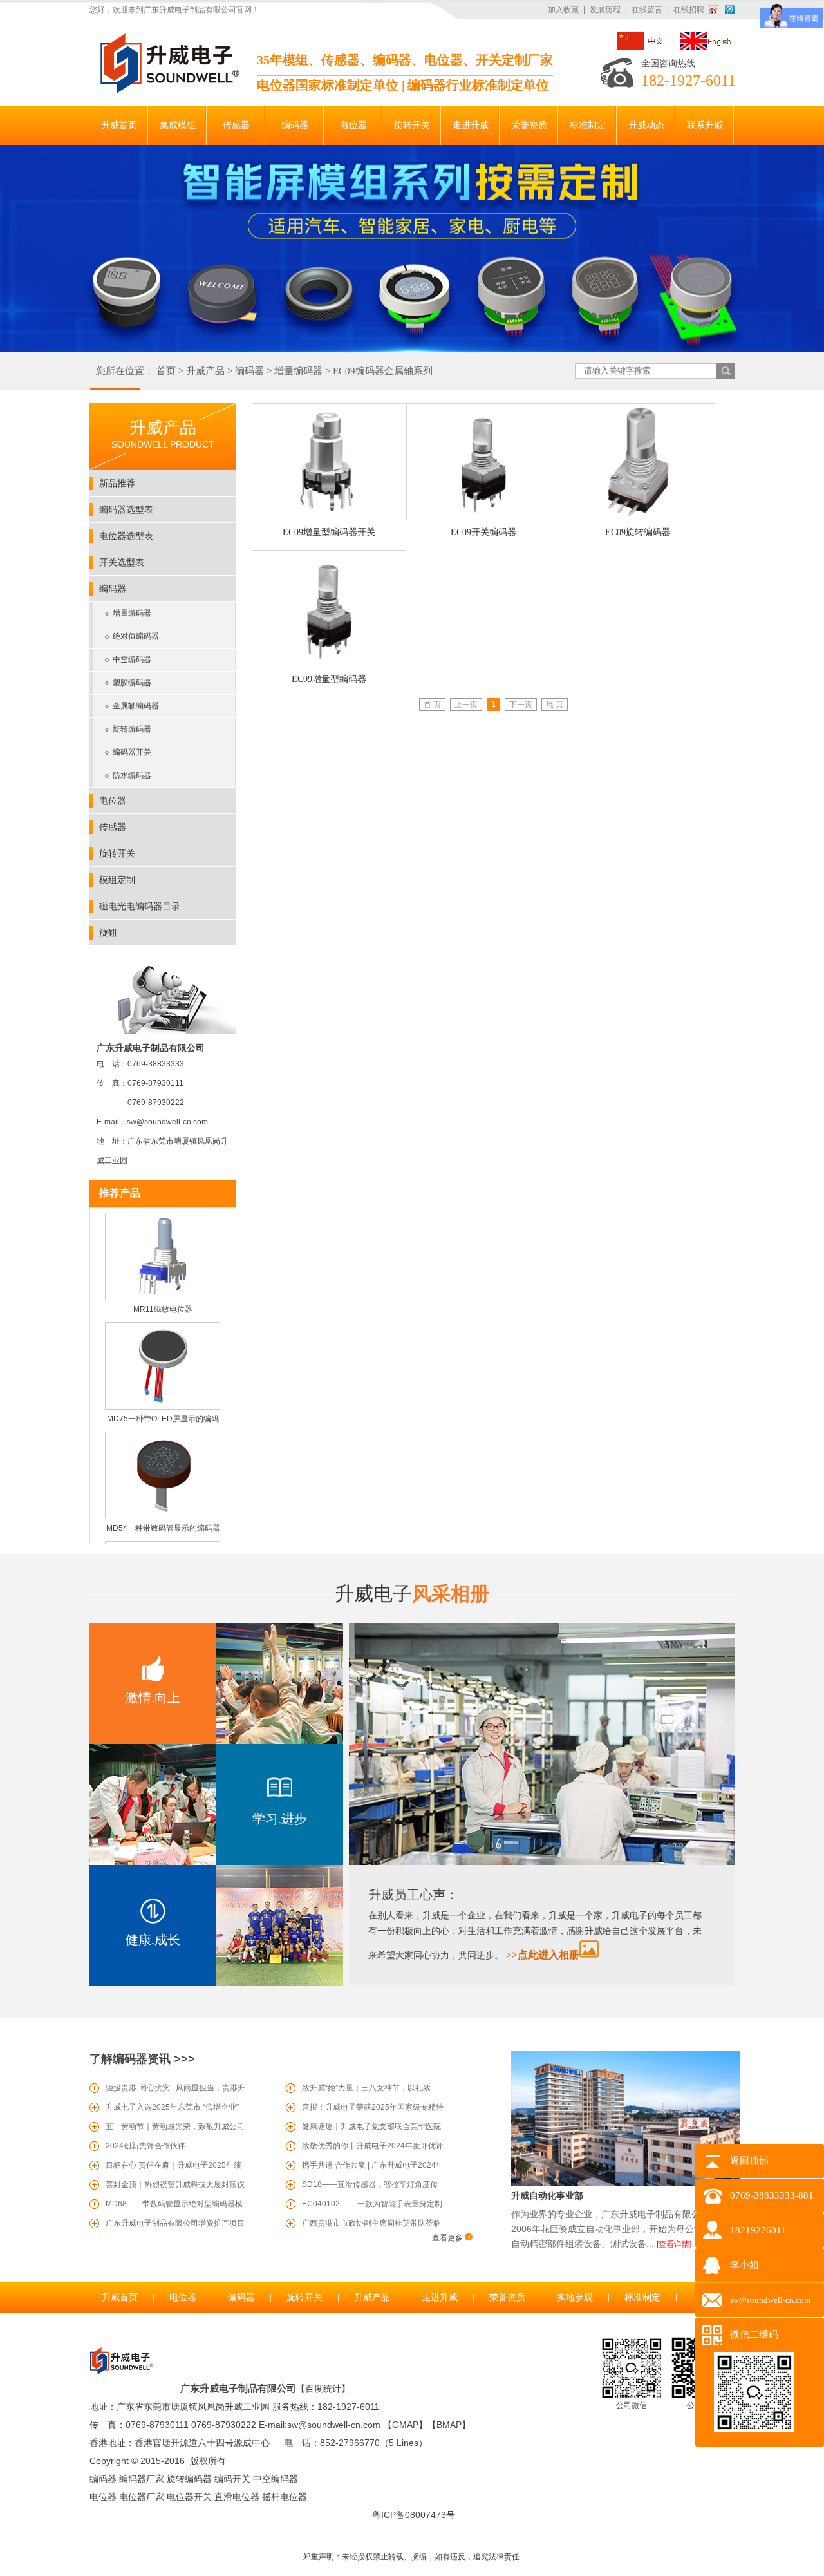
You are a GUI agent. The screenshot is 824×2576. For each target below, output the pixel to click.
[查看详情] (674, 2244)
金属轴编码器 (136, 706)
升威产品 (205, 371)
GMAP (405, 2425)
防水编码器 (132, 775)
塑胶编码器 (132, 683)
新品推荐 (117, 483)
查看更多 (448, 2238)
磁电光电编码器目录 (140, 906)
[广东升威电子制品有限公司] (168, 91)
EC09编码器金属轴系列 (383, 371)
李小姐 (744, 2265)
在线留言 (647, 10)
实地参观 (575, 2297)
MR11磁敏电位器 (163, 1293)
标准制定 (642, 2297)
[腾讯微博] (730, 10)
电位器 (113, 800)
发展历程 (605, 10)
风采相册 (412, 1594)
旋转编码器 (132, 729)
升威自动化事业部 (547, 2195)
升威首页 (120, 2297)
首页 (166, 371)
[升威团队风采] (542, 1862)
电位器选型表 (126, 536)
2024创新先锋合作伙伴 (145, 2146)
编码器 (249, 371)
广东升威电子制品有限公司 (238, 2388)
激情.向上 (153, 1698)
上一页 (466, 705)
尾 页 (555, 705)
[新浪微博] (716, 10)
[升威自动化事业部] (626, 2184)
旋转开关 (117, 853)
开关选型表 (122, 562)
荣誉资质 (507, 2297)
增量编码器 (298, 371)
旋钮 (108, 933)
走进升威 (440, 2297)
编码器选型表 (126, 509)
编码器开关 (132, 752)
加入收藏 (563, 10)
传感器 (113, 827)
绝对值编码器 (136, 636)
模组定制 (117, 880)
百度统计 (323, 2389)
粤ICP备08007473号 (414, 2515)
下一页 (521, 705)
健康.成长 (153, 1940)
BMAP (449, 2425)
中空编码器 (132, 659)
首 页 (432, 705)
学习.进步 (280, 1819)
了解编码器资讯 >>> (142, 2059)
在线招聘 (689, 10)
